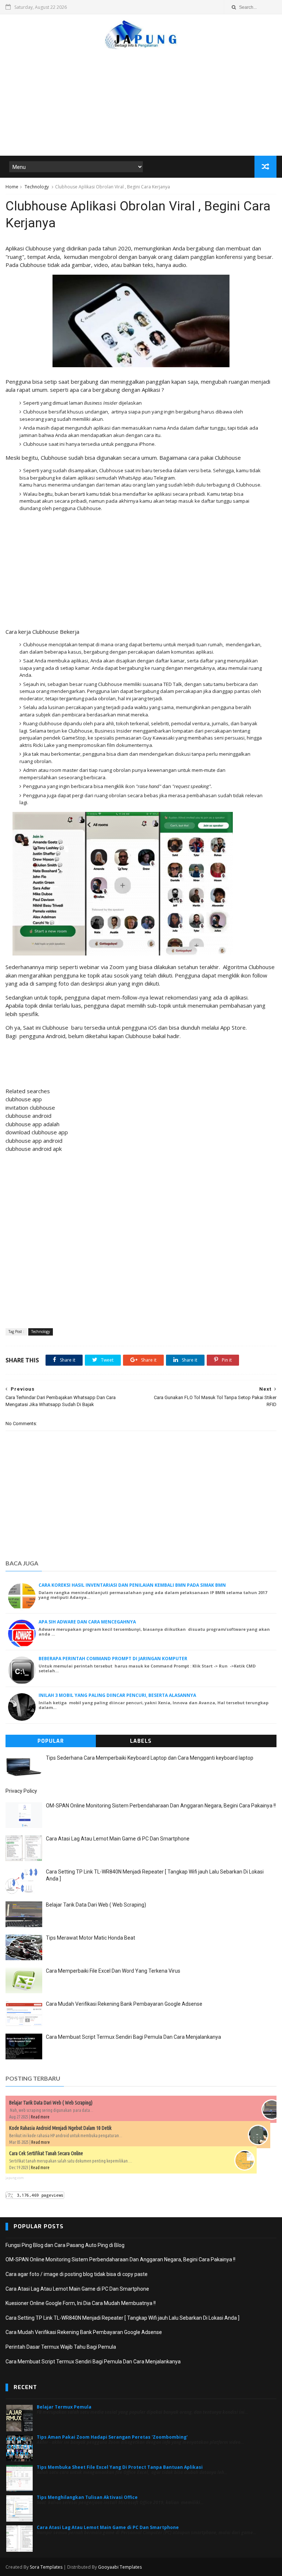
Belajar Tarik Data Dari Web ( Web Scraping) (96, 1905)
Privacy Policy (21, 1791)
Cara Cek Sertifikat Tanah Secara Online (46, 2153)
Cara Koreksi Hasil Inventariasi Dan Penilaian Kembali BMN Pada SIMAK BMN (132, 1585)
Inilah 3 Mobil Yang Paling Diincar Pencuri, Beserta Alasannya (117, 1695)
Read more (40, 2117)
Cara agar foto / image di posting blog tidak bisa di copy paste (77, 2274)
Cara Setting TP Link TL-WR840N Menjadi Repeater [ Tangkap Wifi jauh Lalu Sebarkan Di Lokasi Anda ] (122, 2318)
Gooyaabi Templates (120, 2567)
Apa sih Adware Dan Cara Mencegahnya (87, 1622)
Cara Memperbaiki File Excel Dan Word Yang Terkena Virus (113, 1971)
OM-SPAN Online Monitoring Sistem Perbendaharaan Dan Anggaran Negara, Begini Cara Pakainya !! (161, 1806)
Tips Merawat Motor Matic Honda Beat (91, 1938)
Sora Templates (46, 2567)
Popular (51, 1741)
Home (12, 187)
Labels (141, 1741)
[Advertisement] (141, 99)
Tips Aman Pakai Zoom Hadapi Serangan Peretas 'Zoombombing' (112, 2437)
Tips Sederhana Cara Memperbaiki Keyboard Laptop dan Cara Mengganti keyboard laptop (150, 1758)
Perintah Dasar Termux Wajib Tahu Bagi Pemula (61, 2347)
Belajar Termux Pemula (64, 2407)
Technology (37, 187)
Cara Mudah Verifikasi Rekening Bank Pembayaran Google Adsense (124, 2004)
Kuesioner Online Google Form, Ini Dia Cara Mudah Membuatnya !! (81, 2303)
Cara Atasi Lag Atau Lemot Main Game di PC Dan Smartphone (118, 1839)
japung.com (15, 2178)
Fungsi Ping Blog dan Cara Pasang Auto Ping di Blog (65, 2245)
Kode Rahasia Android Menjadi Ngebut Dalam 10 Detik (60, 2128)
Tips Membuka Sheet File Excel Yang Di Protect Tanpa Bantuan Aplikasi (120, 2467)
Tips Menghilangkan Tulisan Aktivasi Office (87, 2497)
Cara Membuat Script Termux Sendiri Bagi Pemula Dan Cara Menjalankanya (133, 2037)
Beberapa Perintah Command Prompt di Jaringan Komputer (113, 1659)
